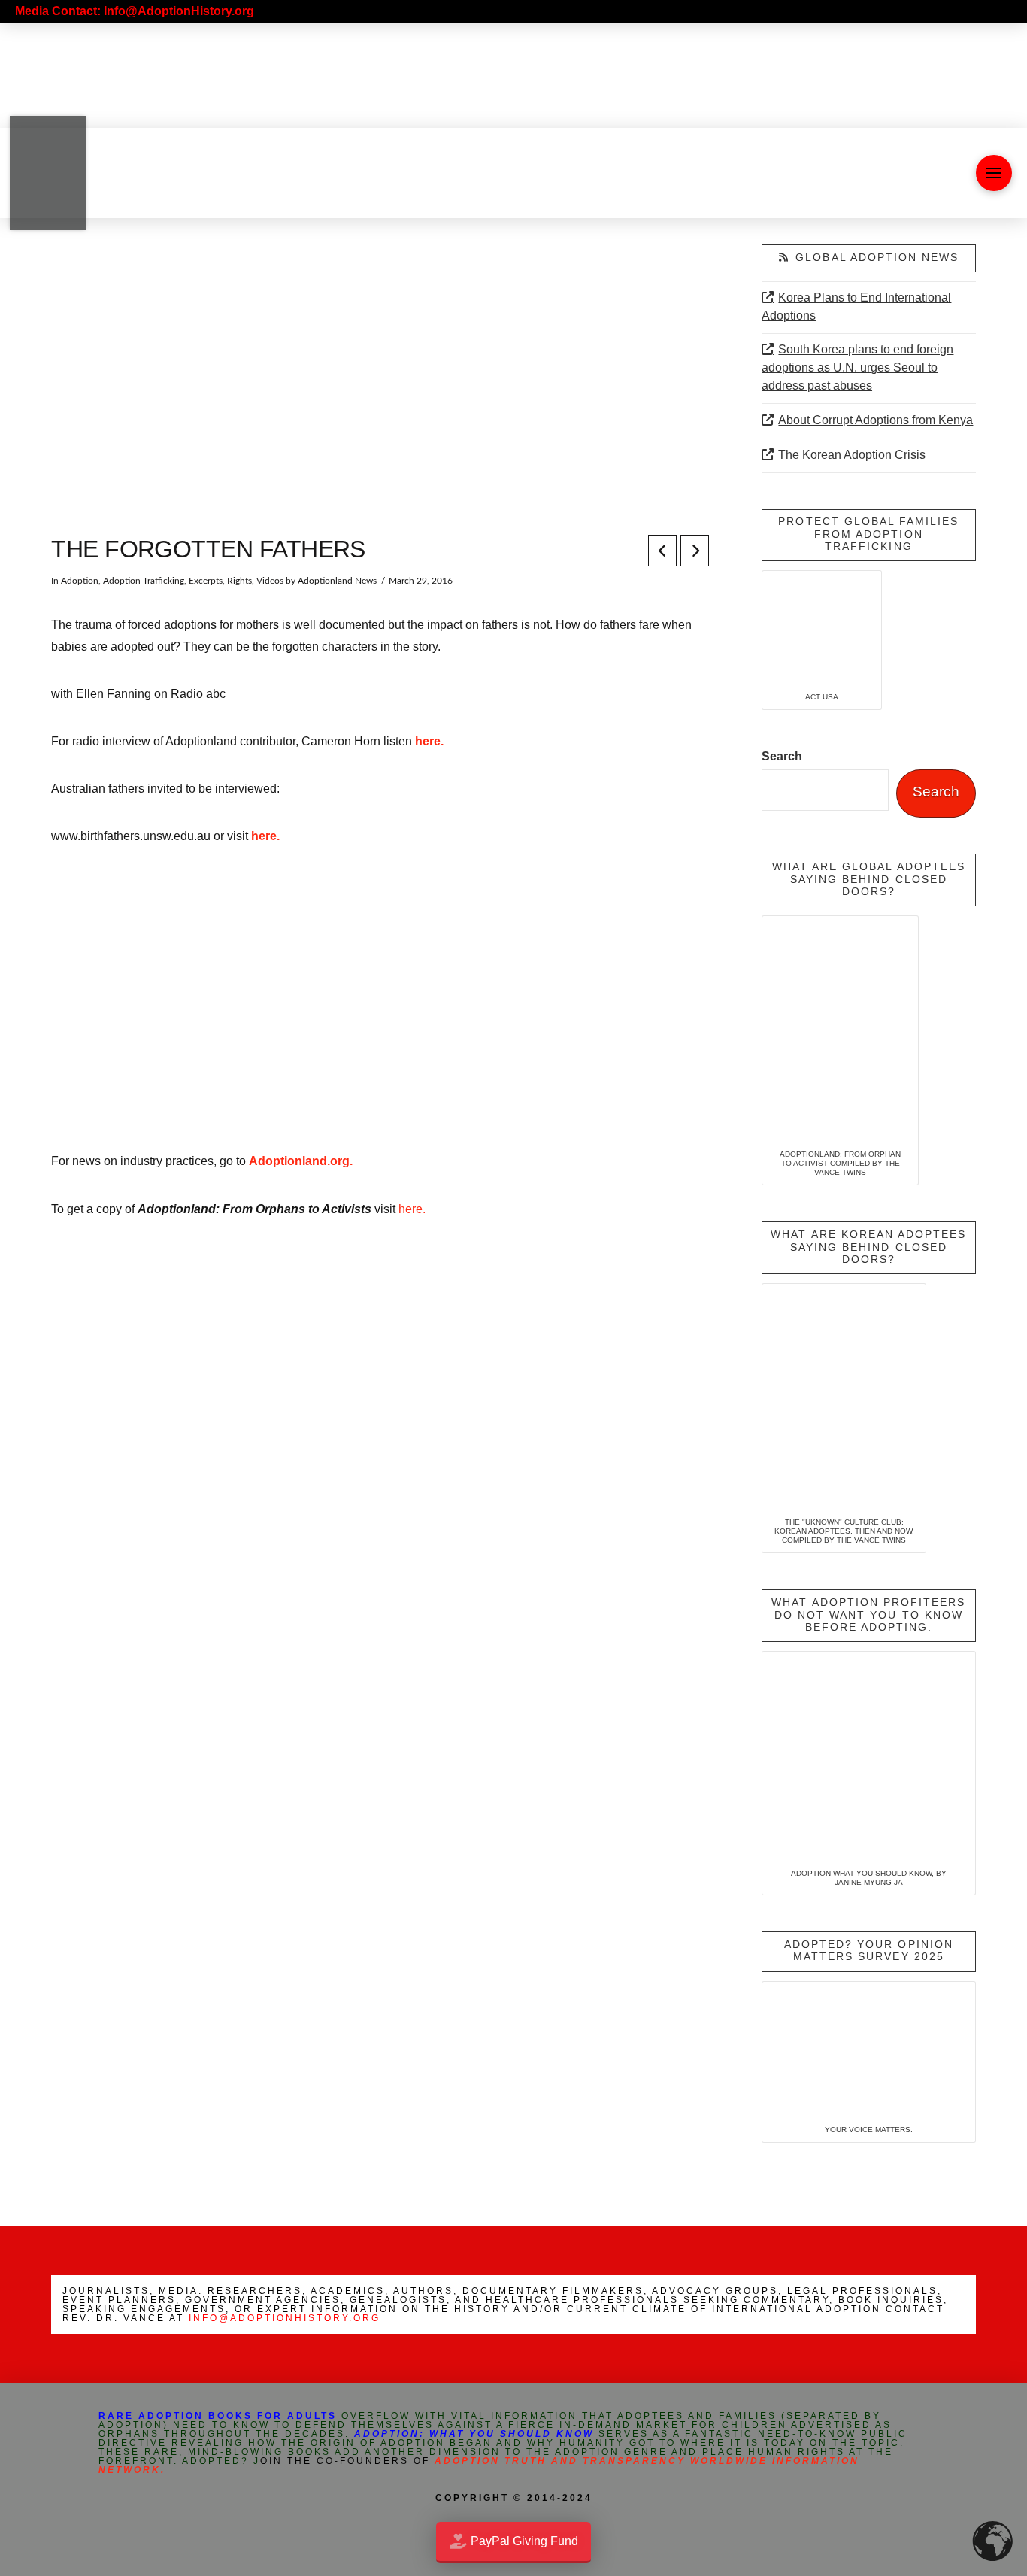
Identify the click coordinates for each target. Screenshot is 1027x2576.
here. (429, 741)
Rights (239, 581)
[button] (994, 173)
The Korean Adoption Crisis (852, 455)
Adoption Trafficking (144, 581)
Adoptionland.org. (301, 1161)
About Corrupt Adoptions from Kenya (876, 420)
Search (782, 756)
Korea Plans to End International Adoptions (856, 306)
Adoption (80, 581)
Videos (270, 581)
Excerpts (206, 581)
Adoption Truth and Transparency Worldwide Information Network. (479, 2465)
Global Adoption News (877, 258)
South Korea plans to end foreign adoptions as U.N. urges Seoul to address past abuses (857, 367)
